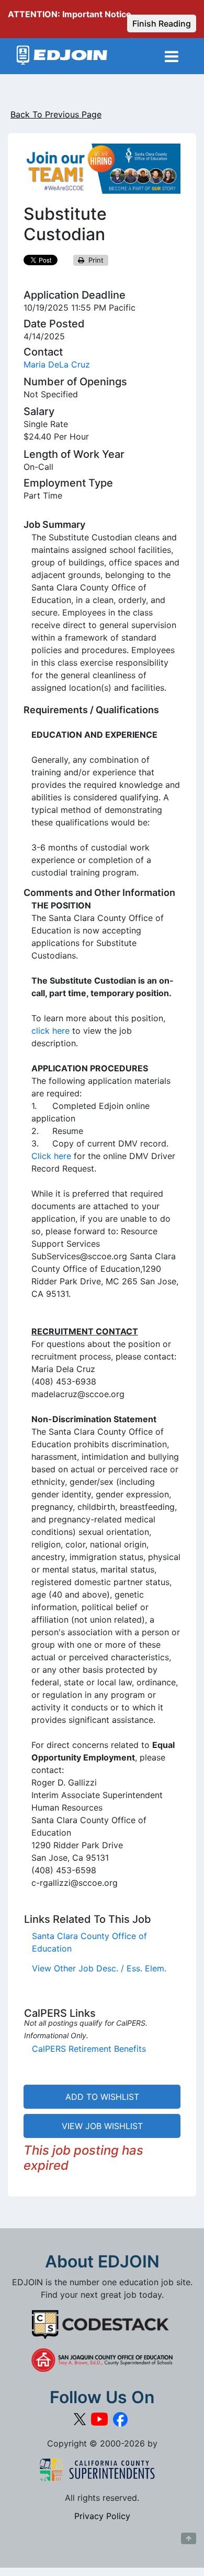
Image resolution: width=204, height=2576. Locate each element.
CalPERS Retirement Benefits (89, 2049)
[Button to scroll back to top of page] (189, 2538)
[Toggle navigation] (172, 56)
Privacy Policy (102, 2516)
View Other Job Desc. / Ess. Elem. (99, 1968)
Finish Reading (162, 23)
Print (94, 260)
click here (50, 1031)
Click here (51, 1156)
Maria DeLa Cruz (57, 364)
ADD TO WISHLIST (102, 2097)
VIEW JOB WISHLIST (102, 2126)
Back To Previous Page (56, 114)
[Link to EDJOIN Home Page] (62, 56)
